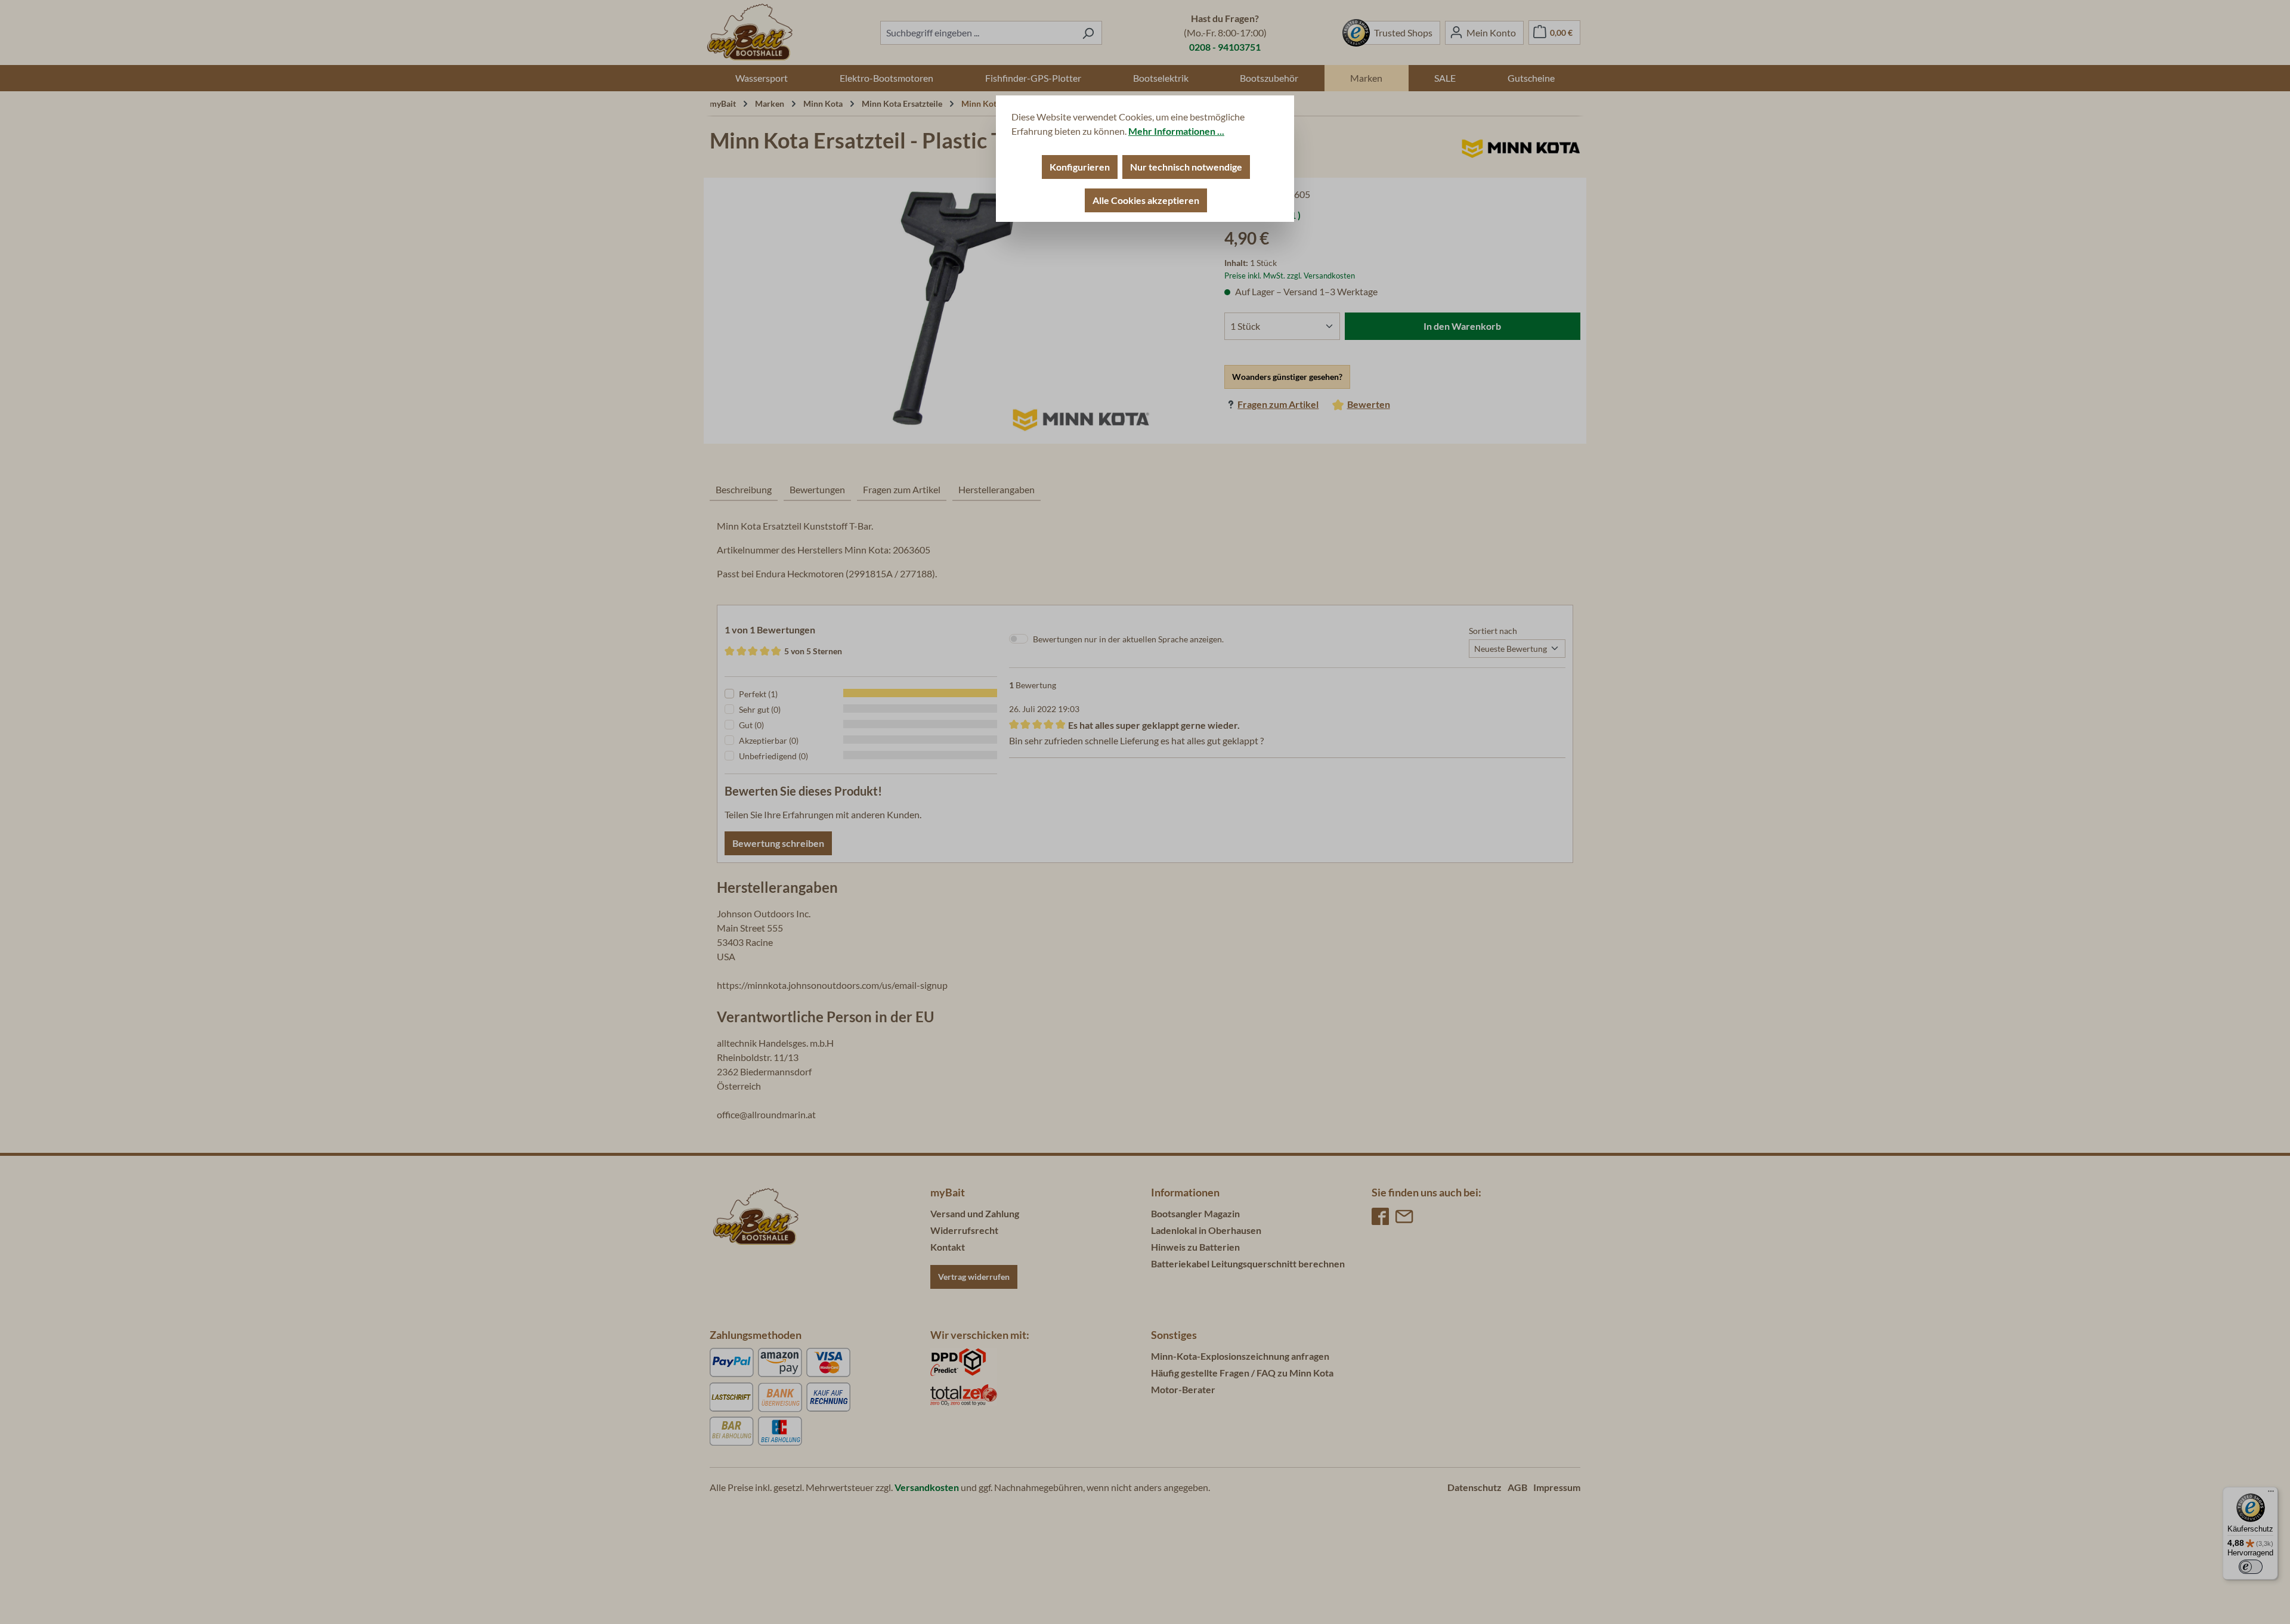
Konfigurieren (1080, 167)
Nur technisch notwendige (1186, 167)
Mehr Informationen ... (1176, 131)
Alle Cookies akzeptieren (1146, 200)
